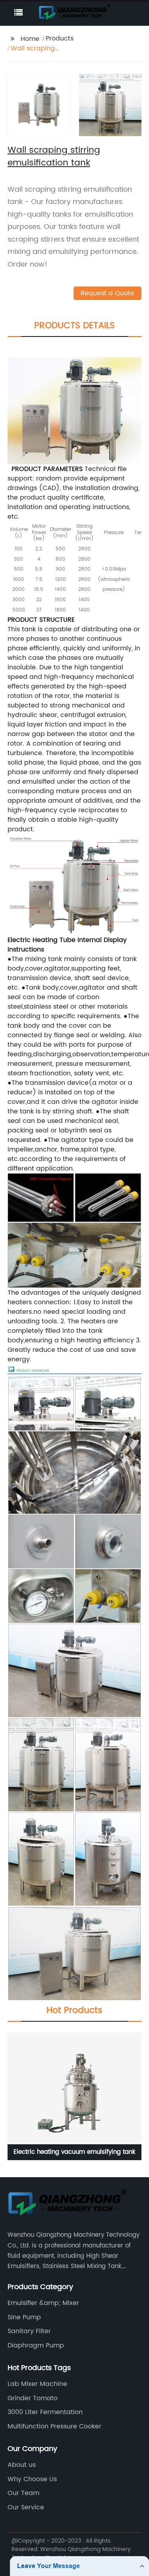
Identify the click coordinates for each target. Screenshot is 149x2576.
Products (60, 38)
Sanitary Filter (29, 2331)
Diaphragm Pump (36, 2345)
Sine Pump (24, 2317)
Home (30, 39)
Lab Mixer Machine (37, 2384)
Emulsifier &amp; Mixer (43, 2303)
